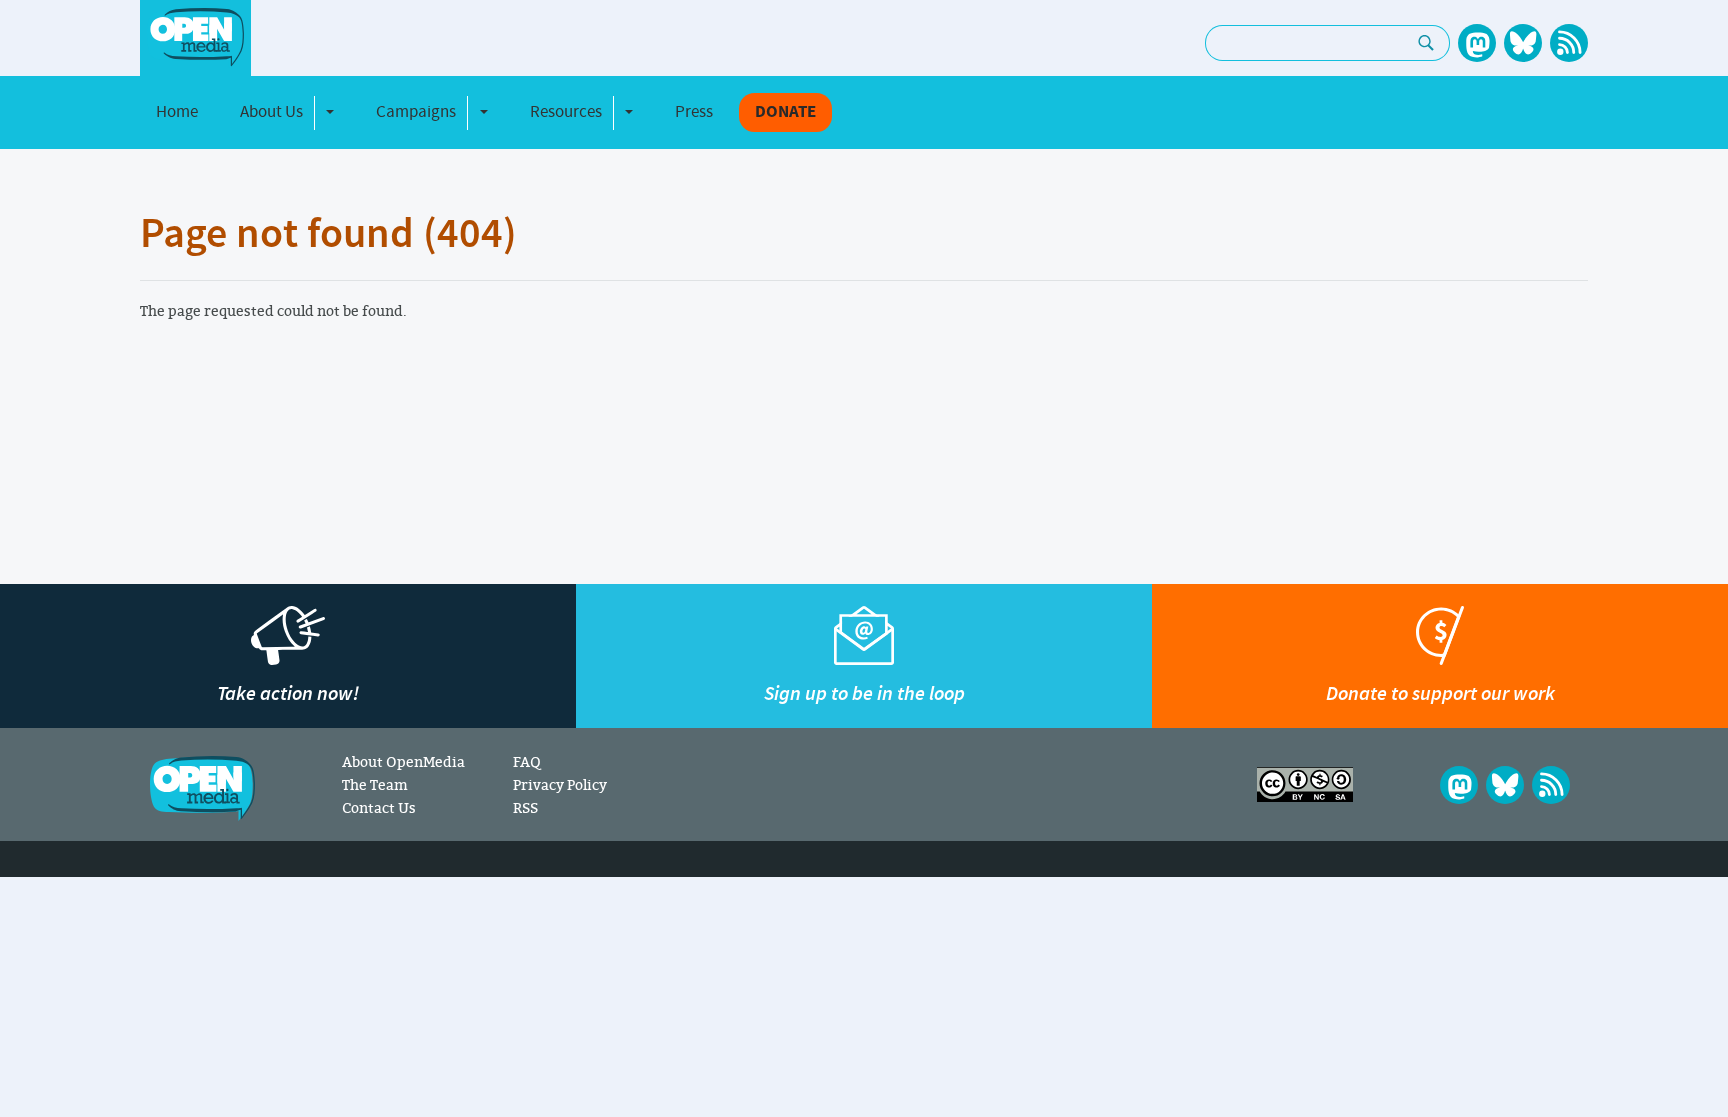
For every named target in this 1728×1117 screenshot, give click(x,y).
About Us (271, 112)
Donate (785, 112)
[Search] (1426, 43)
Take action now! (288, 693)
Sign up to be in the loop (864, 693)
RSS (525, 807)
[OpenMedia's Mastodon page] (1477, 43)
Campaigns (416, 112)
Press (694, 112)
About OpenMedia (403, 761)
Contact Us (379, 807)
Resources (566, 112)
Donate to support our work (1440, 693)
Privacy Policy (560, 784)
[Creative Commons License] (1305, 784)
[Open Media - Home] (195, 37)
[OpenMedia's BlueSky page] (1523, 43)
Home (177, 112)
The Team (375, 784)
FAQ (526, 761)
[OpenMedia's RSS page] (1569, 43)
